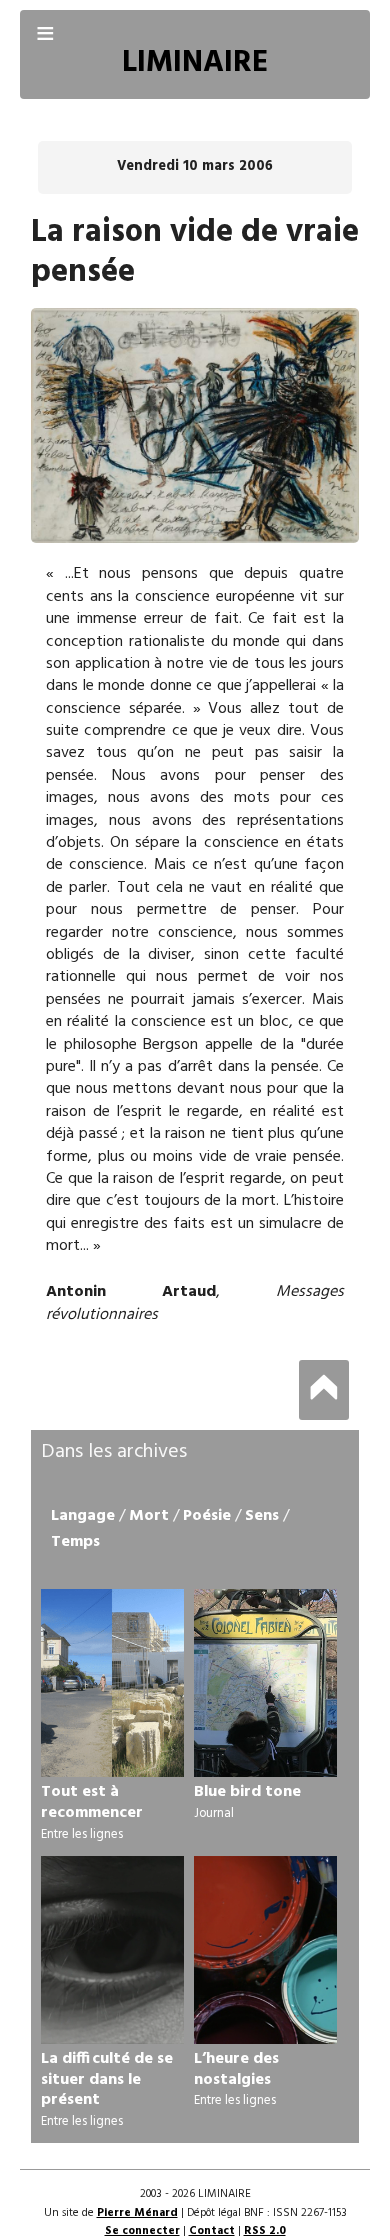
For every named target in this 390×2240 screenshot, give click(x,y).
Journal (214, 1813)
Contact (212, 2231)
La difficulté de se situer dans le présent (107, 2080)
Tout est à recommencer (92, 1802)
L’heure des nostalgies (236, 2069)
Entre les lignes (82, 1834)
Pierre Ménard (137, 2213)
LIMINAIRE (195, 63)
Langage (83, 1516)
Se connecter (142, 2231)
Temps (75, 1542)
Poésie (207, 1516)
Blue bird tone (247, 1792)
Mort (149, 1516)
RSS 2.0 (265, 2231)
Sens (262, 1516)
